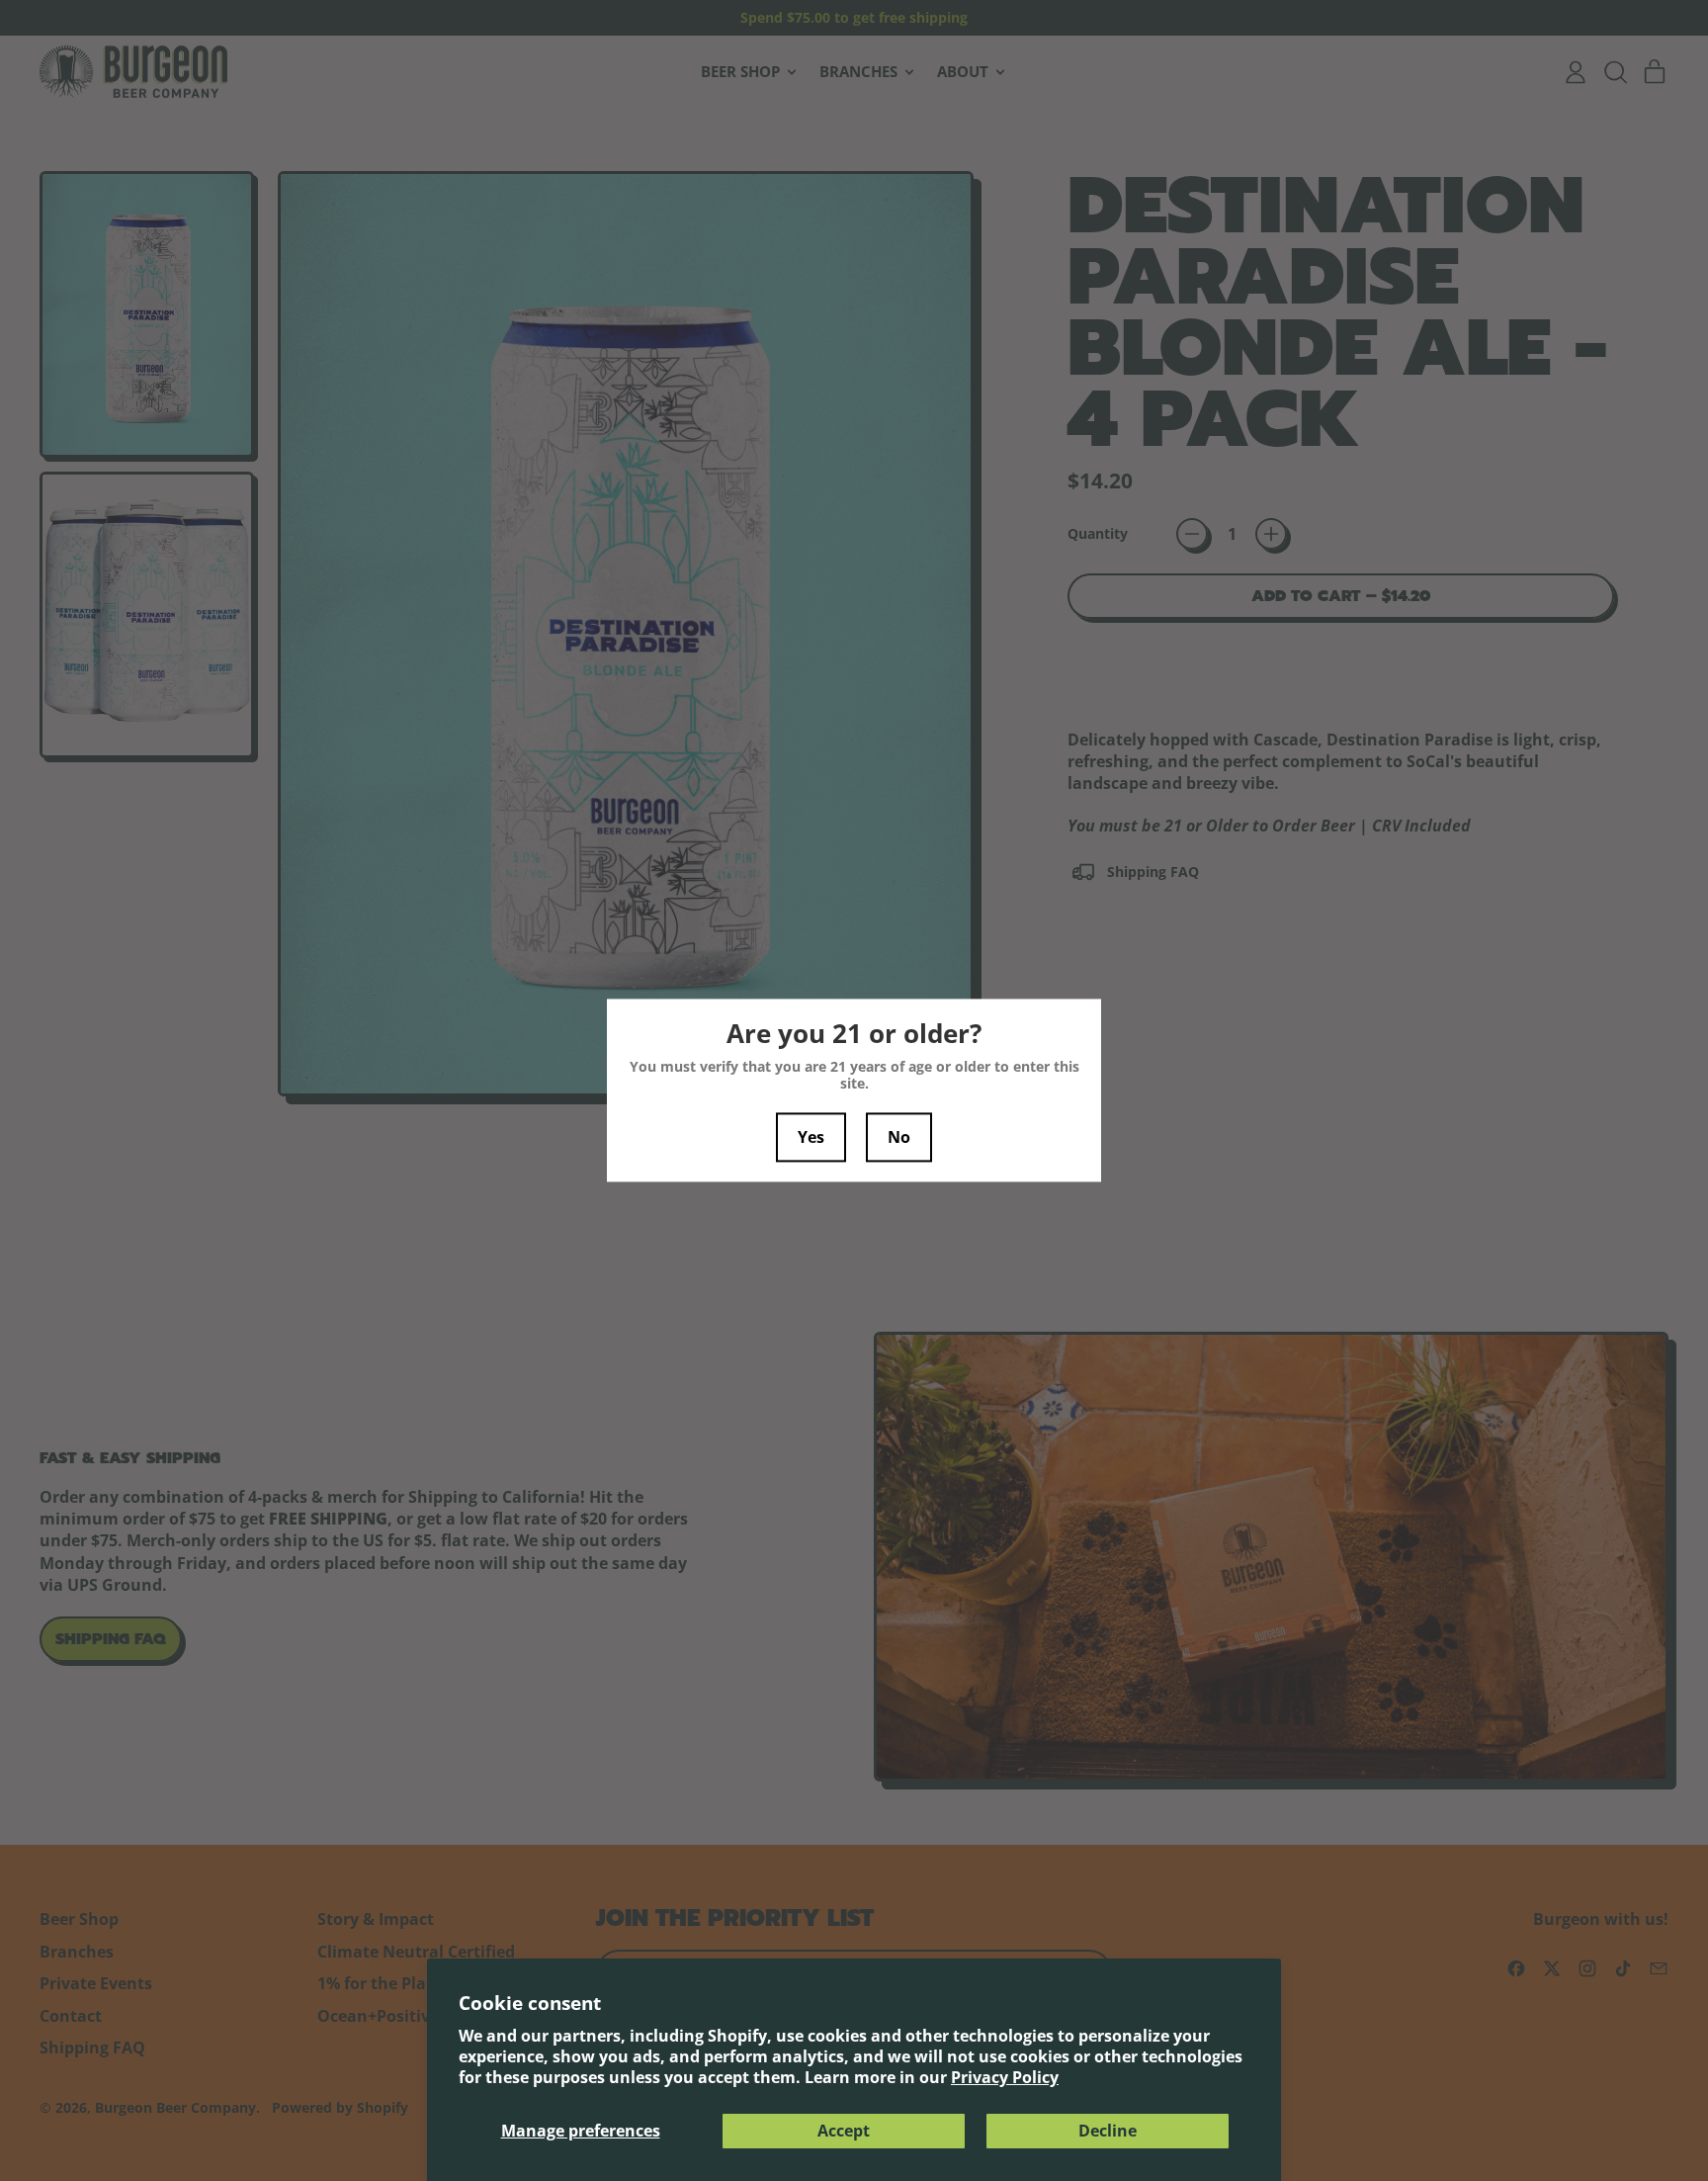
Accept (844, 2131)
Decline (1108, 2131)
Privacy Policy (1005, 2077)
